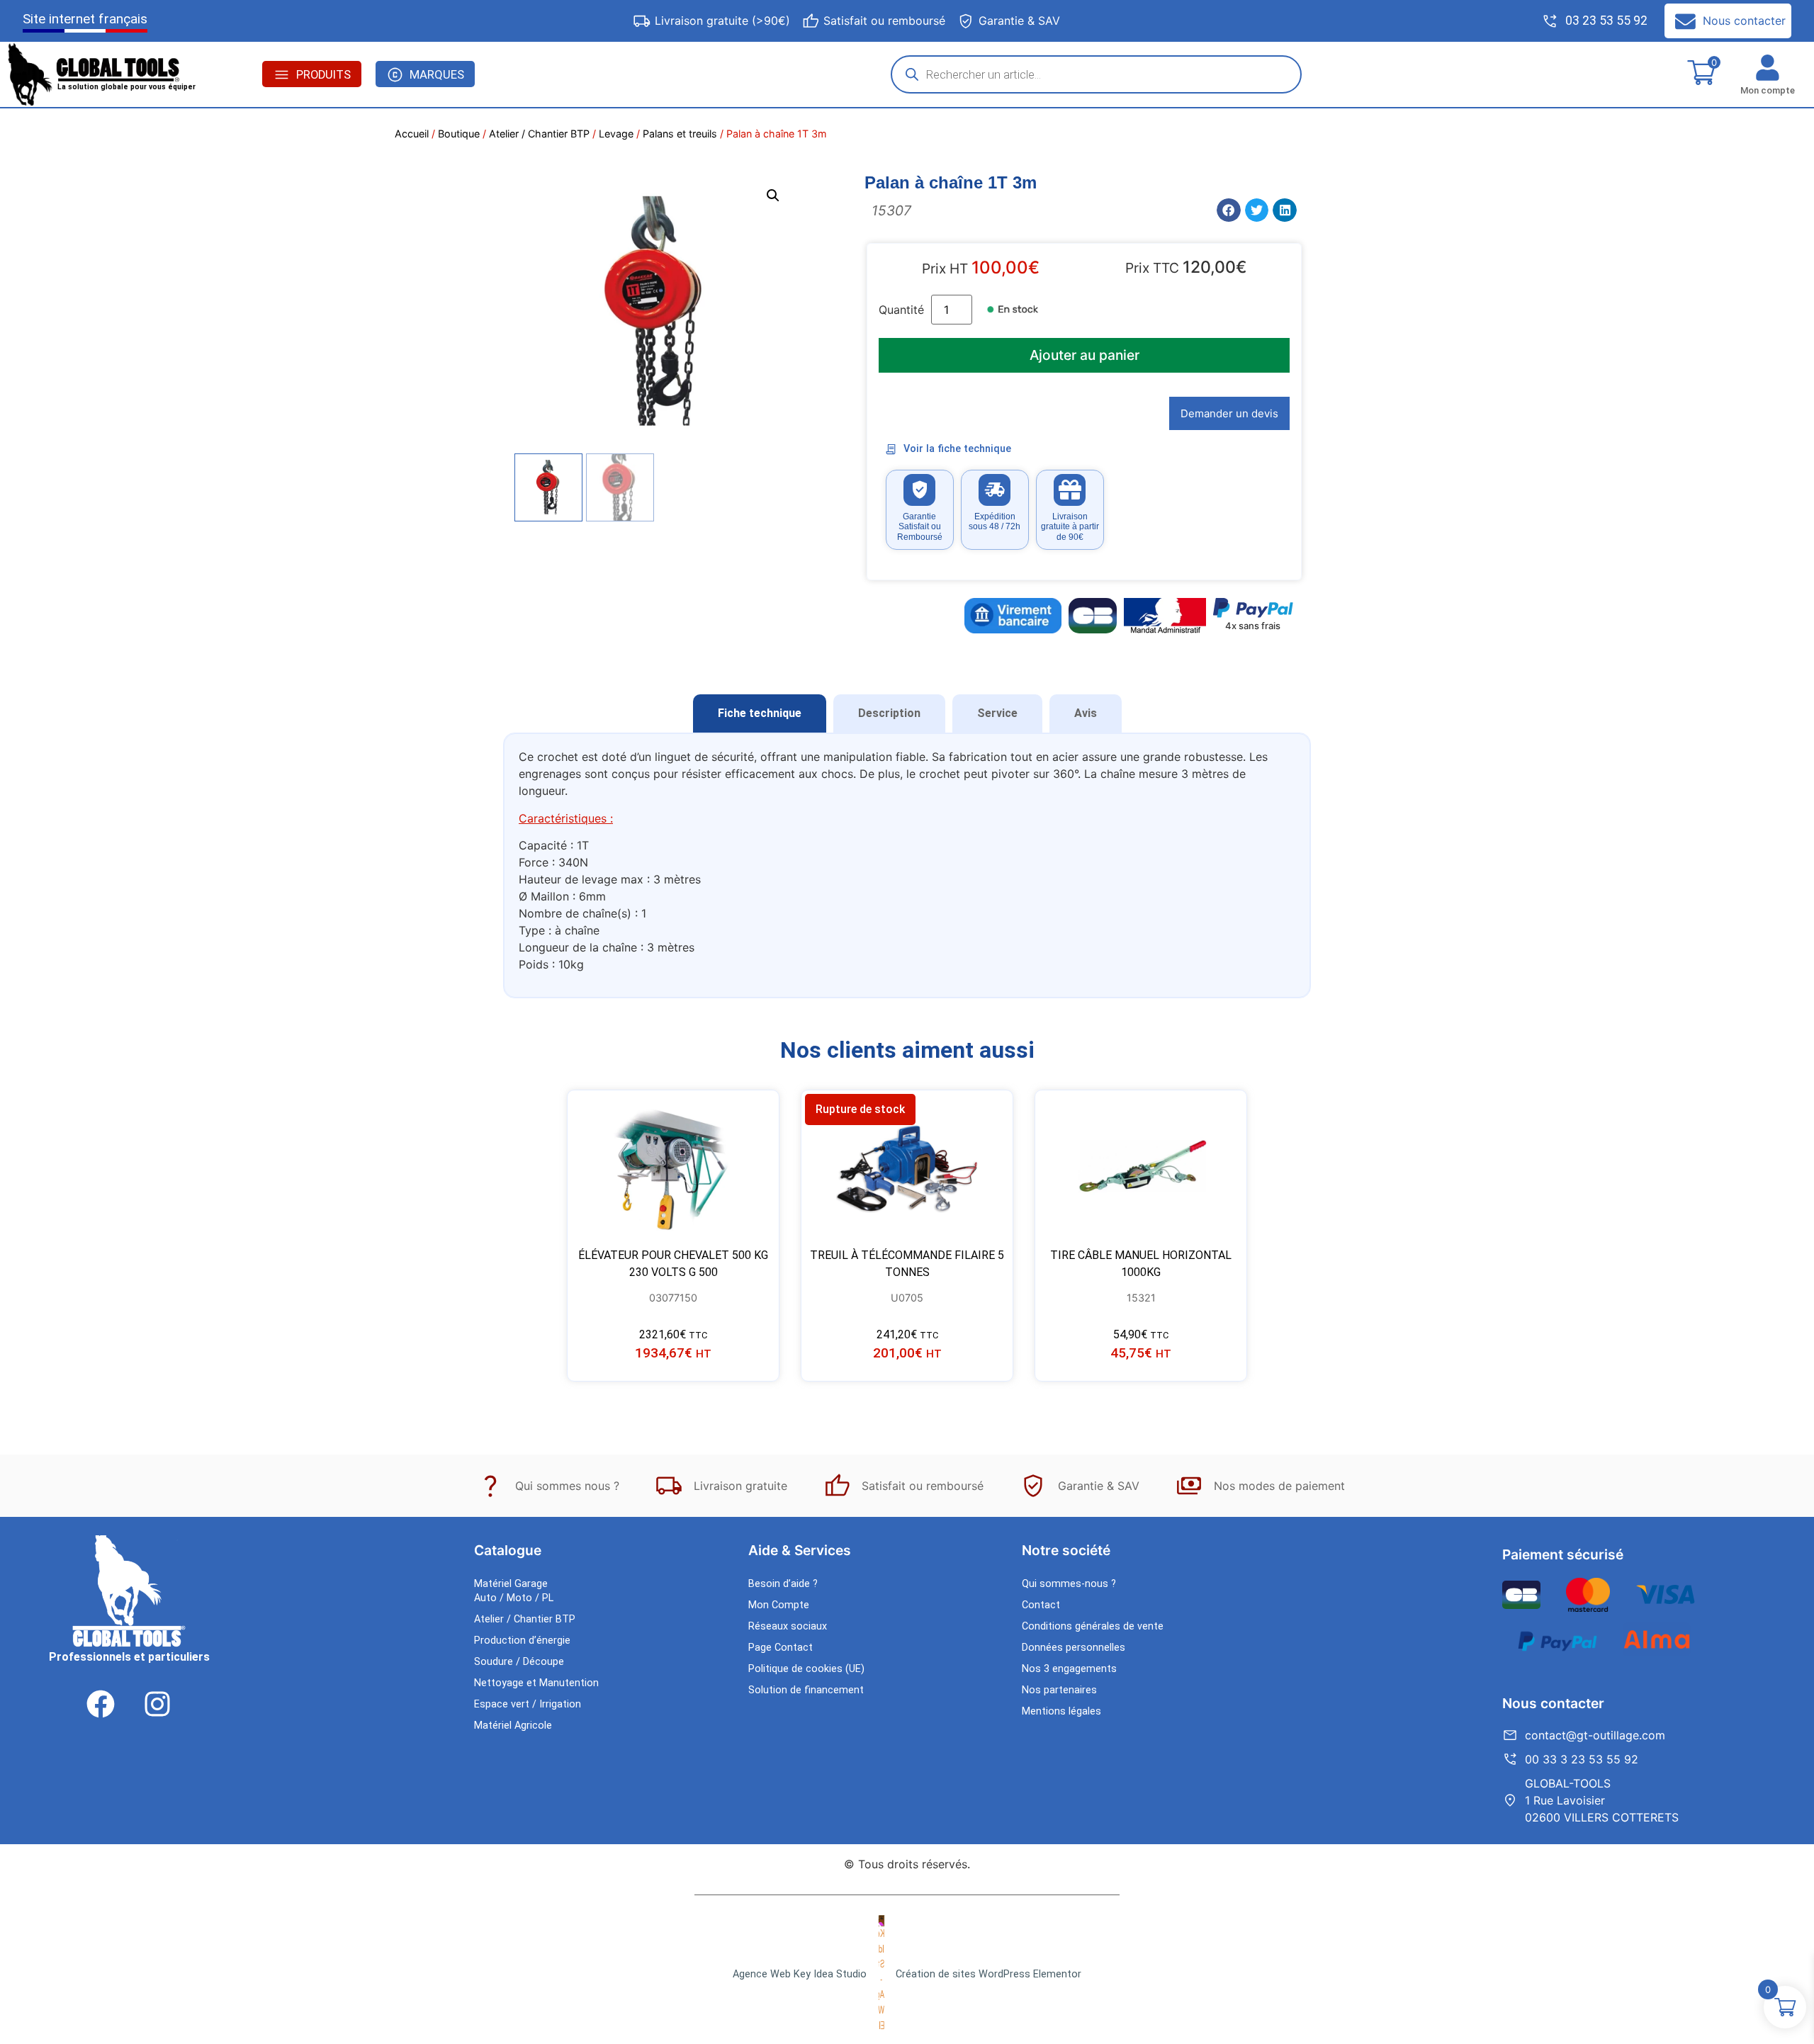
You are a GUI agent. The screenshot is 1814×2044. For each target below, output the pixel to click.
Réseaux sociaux (788, 1626)
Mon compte (1768, 90)
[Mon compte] (1768, 68)
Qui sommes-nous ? (1069, 1584)
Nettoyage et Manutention (536, 1683)
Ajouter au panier (1085, 355)
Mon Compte (779, 1605)
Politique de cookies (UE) (806, 1669)
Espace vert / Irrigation (528, 1704)
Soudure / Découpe (519, 1662)
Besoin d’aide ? (783, 1584)
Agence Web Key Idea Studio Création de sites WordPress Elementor (907, 1974)
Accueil (412, 134)
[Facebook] (101, 1704)
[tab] (760, 713)
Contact (1041, 1605)
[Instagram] (157, 1704)
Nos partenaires (1059, 1690)
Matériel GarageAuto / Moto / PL (514, 1591)
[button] (773, 196)
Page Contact (781, 1648)
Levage (616, 134)
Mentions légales (1061, 1711)
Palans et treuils (680, 134)
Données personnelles (1074, 1648)
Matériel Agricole (513, 1726)
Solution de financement (806, 1690)
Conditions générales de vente (1093, 1626)
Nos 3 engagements (1069, 1669)
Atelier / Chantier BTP (539, 134)
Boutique (459, 134)
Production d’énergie (522, 1641)
